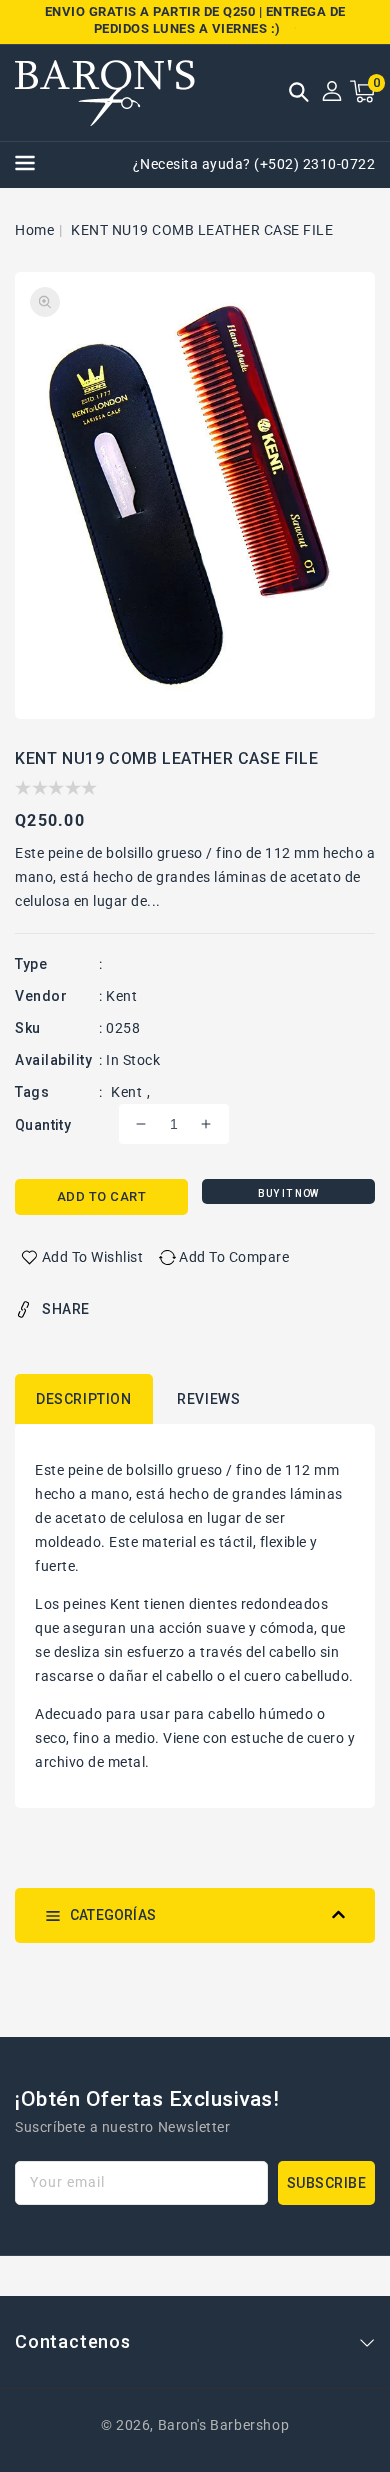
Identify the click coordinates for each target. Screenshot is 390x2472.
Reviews (208, 1399)
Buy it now (288, 1193)
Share (66, 1309)
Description (84, 1399)
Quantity (43, 1125)
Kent (126, 1092)
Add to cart (102, 1196)
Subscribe (327, 2183)
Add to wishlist (93, 1257)
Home (34, 230)
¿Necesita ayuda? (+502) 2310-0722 (254, 164)
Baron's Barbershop (224, 2425)
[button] (299, 94)
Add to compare (234, 1257)
